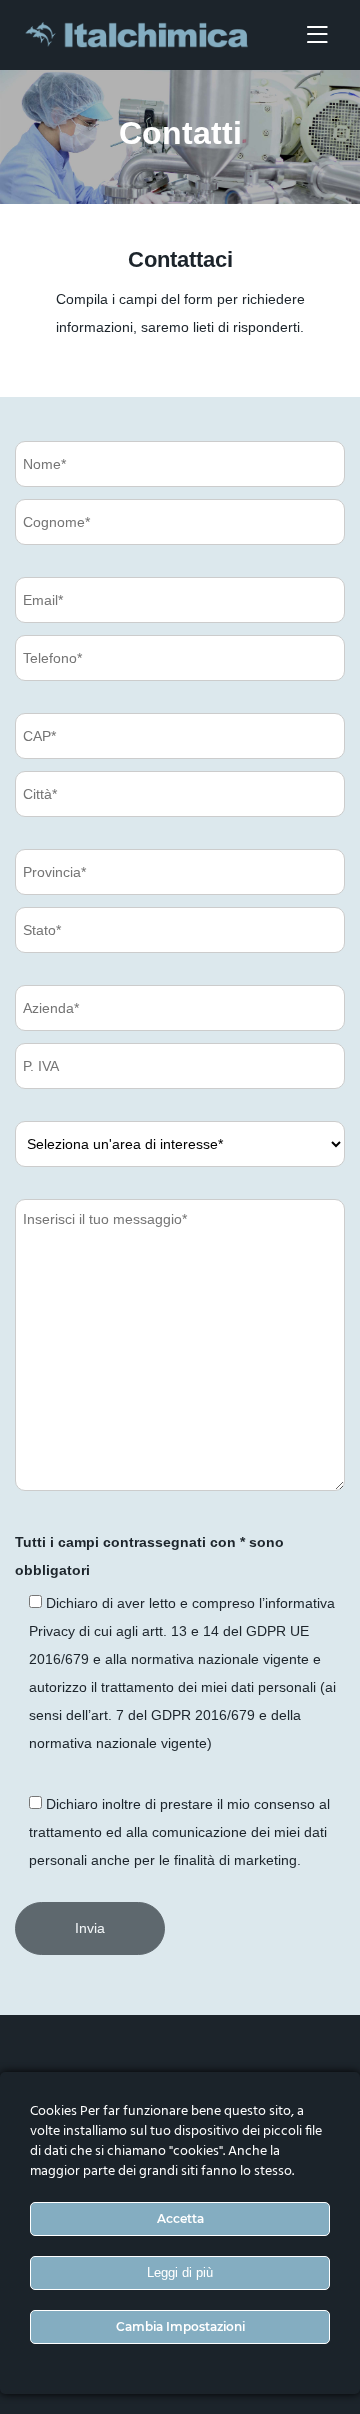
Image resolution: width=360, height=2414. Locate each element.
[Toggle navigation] (317, 35)
